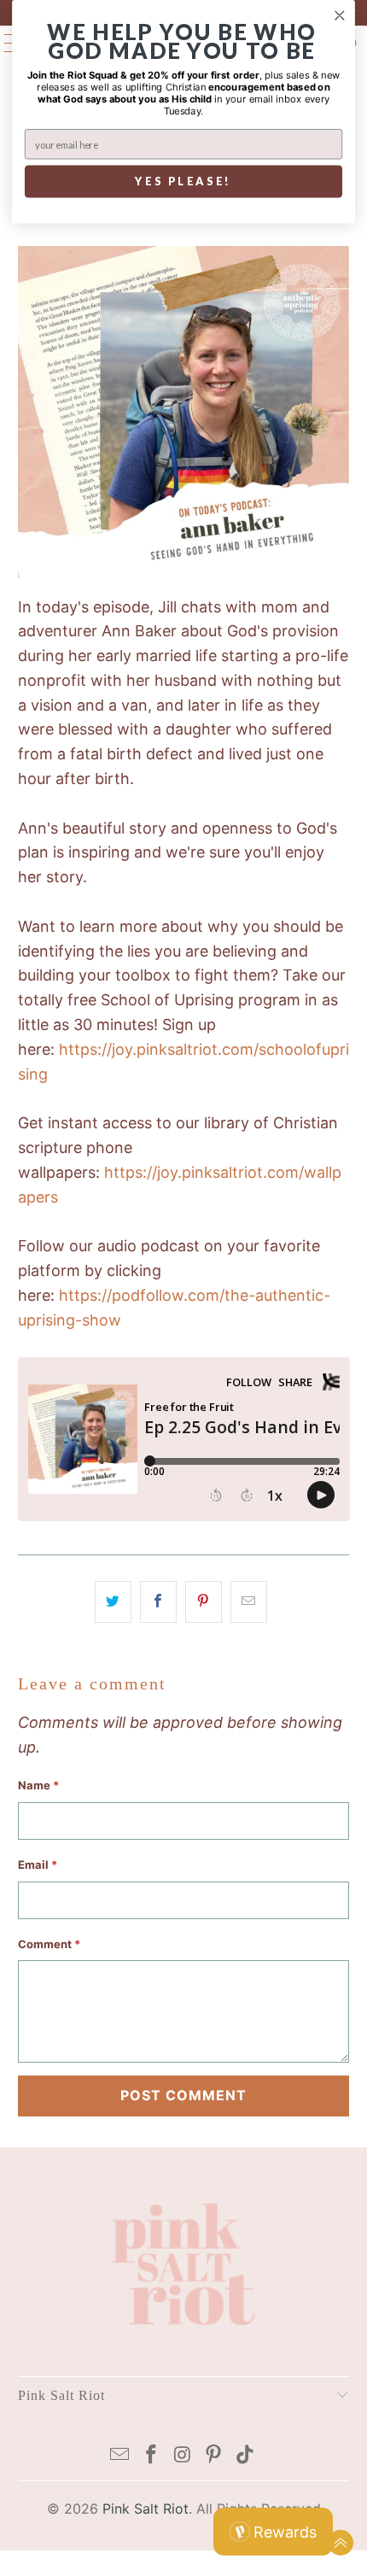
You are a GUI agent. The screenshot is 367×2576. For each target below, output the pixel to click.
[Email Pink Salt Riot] (120, 2456)
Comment (49, 1944)
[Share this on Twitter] (113, 1602)
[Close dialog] (340, 16)
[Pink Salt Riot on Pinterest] (214, 2456)
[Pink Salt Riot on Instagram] (183, 2456)
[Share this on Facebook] (158, 1602)
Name (38, 1785)
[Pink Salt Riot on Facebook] (151, 2456)
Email (38, 1865)
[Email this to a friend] (249, 1602)
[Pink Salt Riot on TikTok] (246, 2456)
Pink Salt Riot (146, 2509)
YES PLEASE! (183, 182)
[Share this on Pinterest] (204, 1602)
